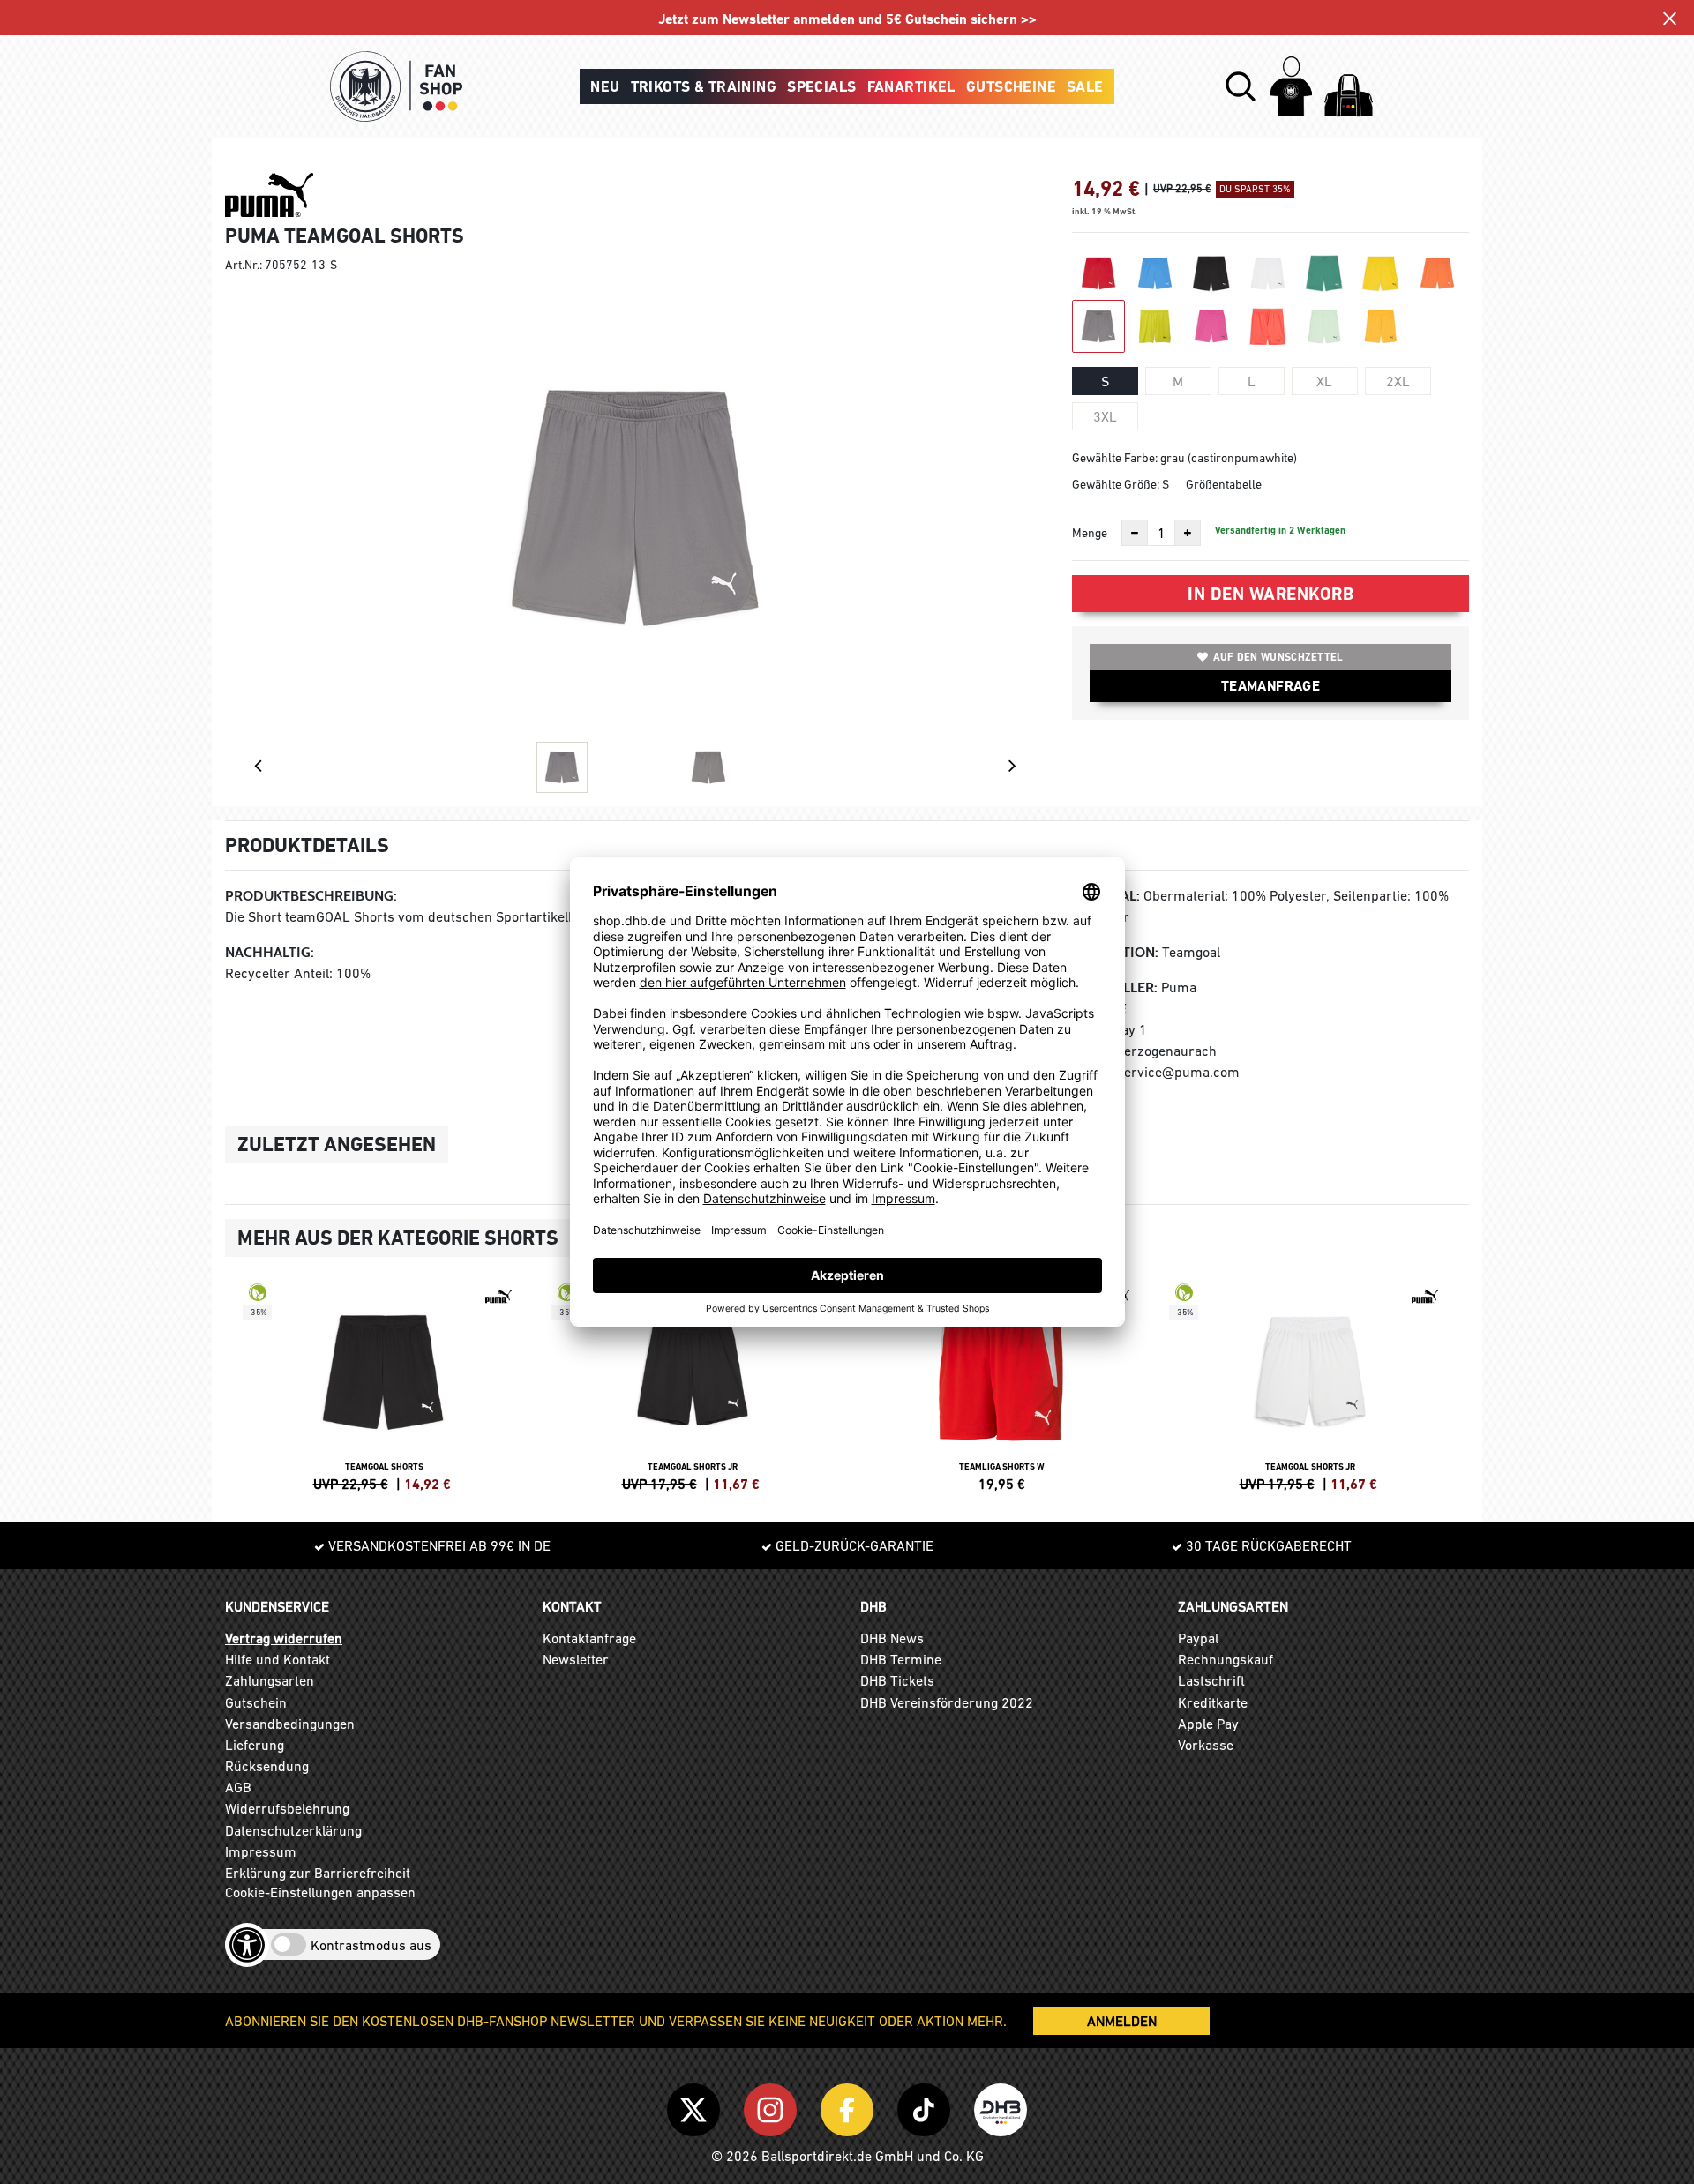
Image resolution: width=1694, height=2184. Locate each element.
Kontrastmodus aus (371, 1945)
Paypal (1198, 1638)
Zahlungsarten (270, 1680)
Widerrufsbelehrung (287, 1808)
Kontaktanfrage (589, 1638)
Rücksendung (267, 1766)
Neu (605, 86)
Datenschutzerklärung (293, 1830)
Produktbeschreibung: (311, 896)
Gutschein (256, 1702)
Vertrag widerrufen (284, 1638)
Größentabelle (1224, 484)
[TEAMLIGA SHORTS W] (1001, 1385)
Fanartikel (911, 86)
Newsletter (576, 1659)
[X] (697, 2106)
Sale (1085, 86)
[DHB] (1001, 2106)
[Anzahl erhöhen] (1188, 533)
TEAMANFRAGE (1270, 686)
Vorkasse (1206, 1745)
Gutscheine (1011, 86)
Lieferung (255, 1745)
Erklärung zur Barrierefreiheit (318, 1873)
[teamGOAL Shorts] (384, 1385)
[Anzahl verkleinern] (1135, 533)
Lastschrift (1211, 1680)
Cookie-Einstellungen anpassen (320, 1892)
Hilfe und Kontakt (277, 1659)
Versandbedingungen (290, 1724)
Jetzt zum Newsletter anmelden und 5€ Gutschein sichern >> (847, 19)
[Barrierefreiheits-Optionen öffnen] (247, 1945)
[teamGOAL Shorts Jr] (693, 1385)
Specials (821, 86)
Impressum (261, 1851)
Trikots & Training (704, 86)
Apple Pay (1208, 1724)
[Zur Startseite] (396, 86)
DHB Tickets (897, 1680)
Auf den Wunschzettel (1278, 657)
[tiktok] (927, 2106)
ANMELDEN (1122, 2021)
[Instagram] (773, 2106)
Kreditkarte (1213, 1702)
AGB (238, 1787)
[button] (1241, 86)
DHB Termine (901, 1659)
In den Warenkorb (1270, 594)
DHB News (892, 1638)
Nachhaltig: (270, 952)
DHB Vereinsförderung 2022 (947, 1702)
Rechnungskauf (1226, 1659)
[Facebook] (850, 2106)
